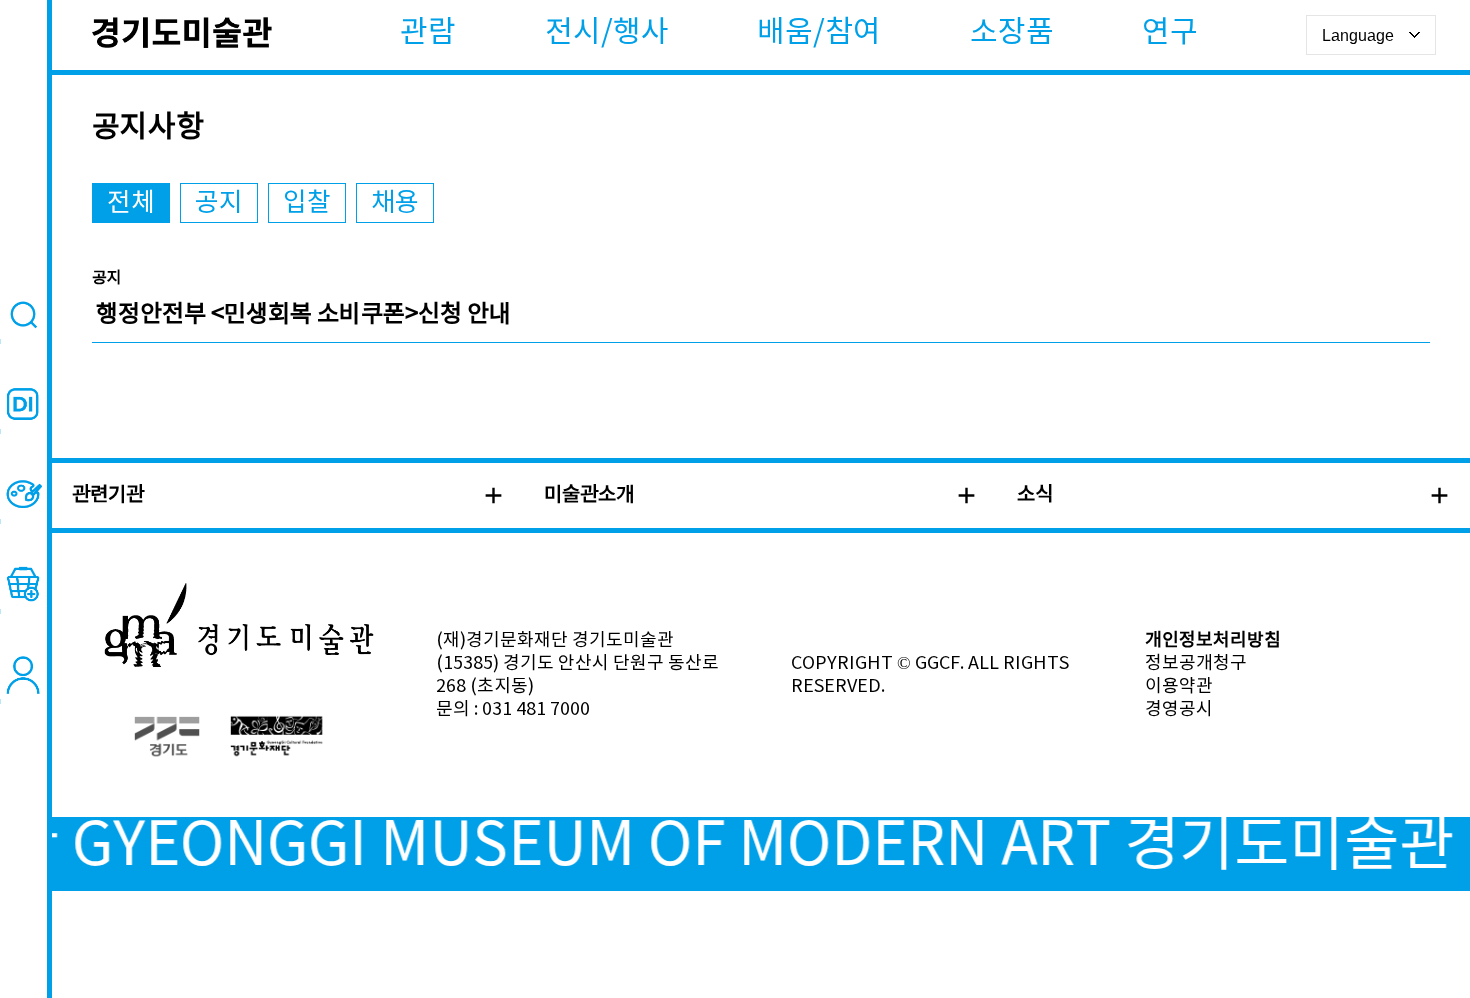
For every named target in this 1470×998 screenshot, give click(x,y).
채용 (395, 203)
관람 (428, 33)
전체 (131, 203)
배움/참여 (819, 33)
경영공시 (1179, 709)
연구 (1170, 33)
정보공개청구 (1196, 663)
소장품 (1012, 33)
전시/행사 (607, 33)
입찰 (307, 203)
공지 (219, 203)
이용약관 (1179, 686)
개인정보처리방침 (1213, 640)
